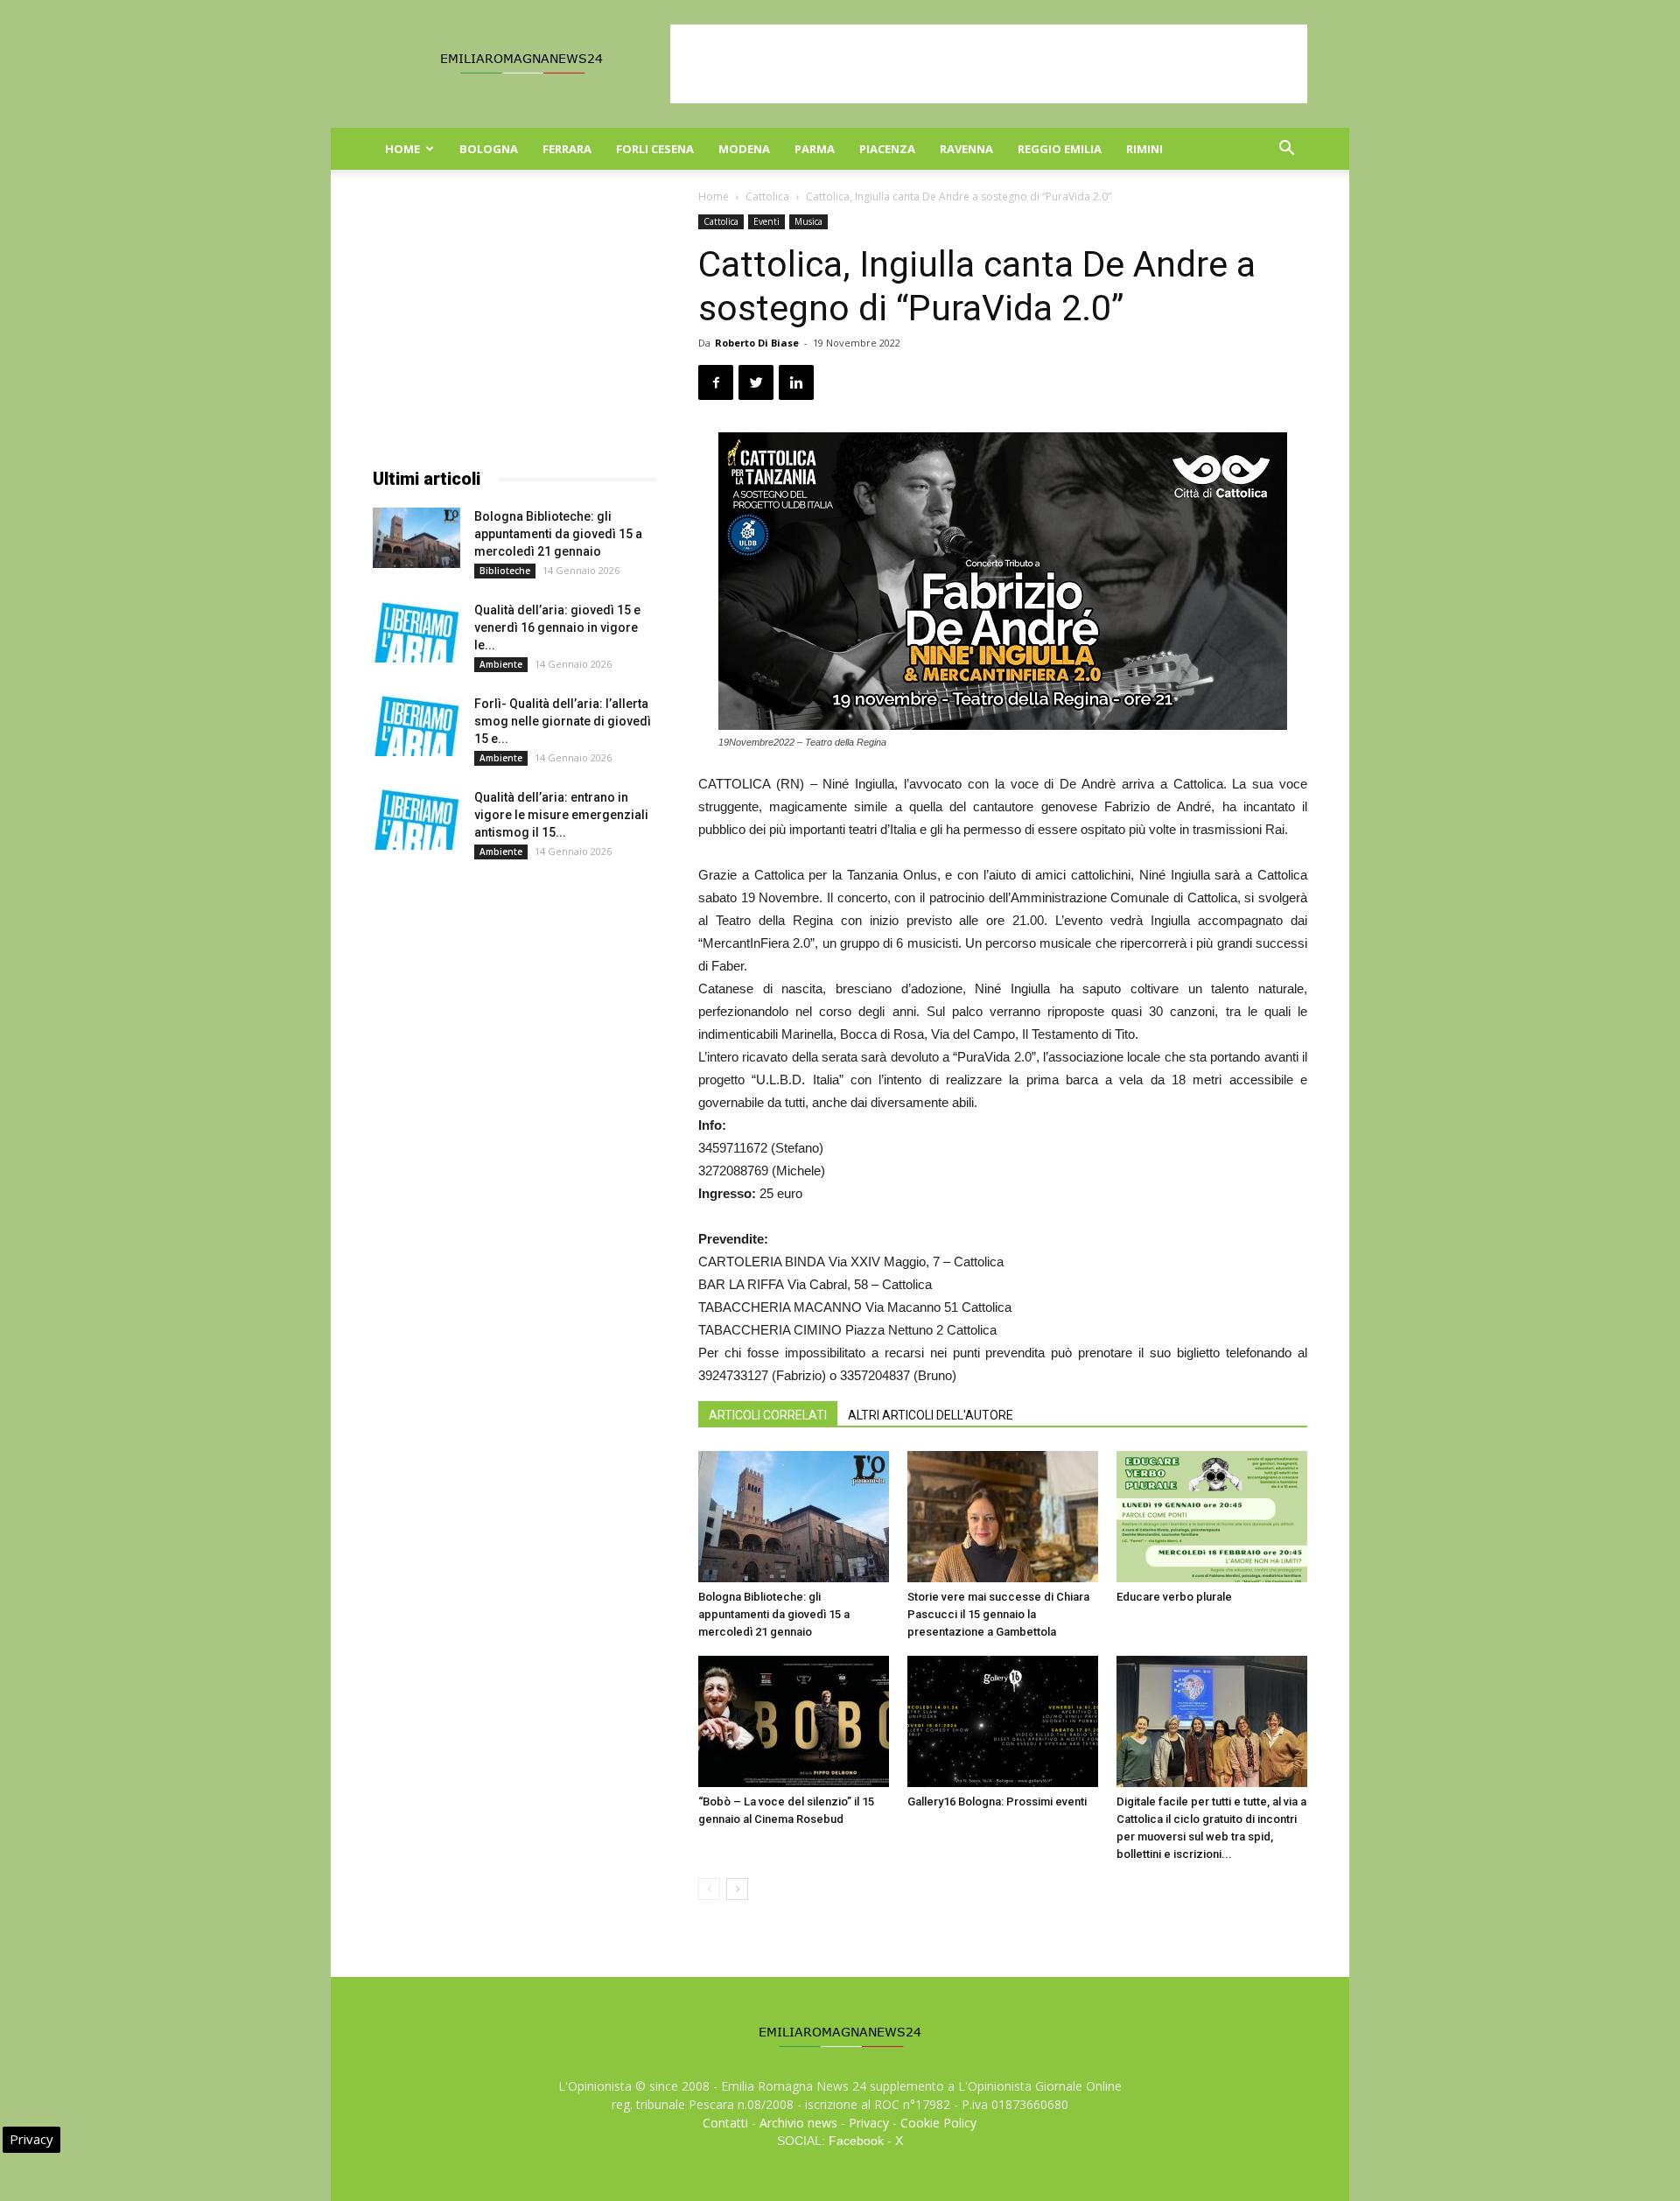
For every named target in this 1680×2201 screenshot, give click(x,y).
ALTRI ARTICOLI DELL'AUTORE (931, 1415)
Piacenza (887, 149)
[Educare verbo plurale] (1212, 1517)
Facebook (856, 2141)
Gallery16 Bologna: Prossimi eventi (997, 1801)
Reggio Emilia (1060, 149)
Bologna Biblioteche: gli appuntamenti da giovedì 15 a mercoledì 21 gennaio (774, 1614)
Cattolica (767, 196)
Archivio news (798, 2123)
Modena (744, 149)
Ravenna (966, 149)
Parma (815, 149)
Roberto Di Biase (757, 343)
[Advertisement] (989, 64)
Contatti (725, 2123)
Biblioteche (505, 571)
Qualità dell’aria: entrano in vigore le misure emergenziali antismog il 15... (561, 815)
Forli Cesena (655, 149)
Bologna (489, 149)
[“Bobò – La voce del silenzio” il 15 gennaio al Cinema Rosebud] (794, 1721)
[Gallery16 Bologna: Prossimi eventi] (1003, 1721)
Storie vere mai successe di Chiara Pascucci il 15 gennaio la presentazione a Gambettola (998, 1614)
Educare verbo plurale (1174, 1597)
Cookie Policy (938, 2123)
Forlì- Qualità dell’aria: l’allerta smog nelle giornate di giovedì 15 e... (563, 721)
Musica (808, 221)
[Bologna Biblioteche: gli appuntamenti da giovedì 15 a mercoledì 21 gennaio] (794, 1517)
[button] (1286, 150)
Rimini (1144, 149)
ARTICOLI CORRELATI (768, 1415)
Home (402, 149)
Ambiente (501, 664)
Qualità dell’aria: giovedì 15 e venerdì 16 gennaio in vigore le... (557, 627)
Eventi (766, 221)
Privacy (869, 2123)
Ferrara (567, 149)
